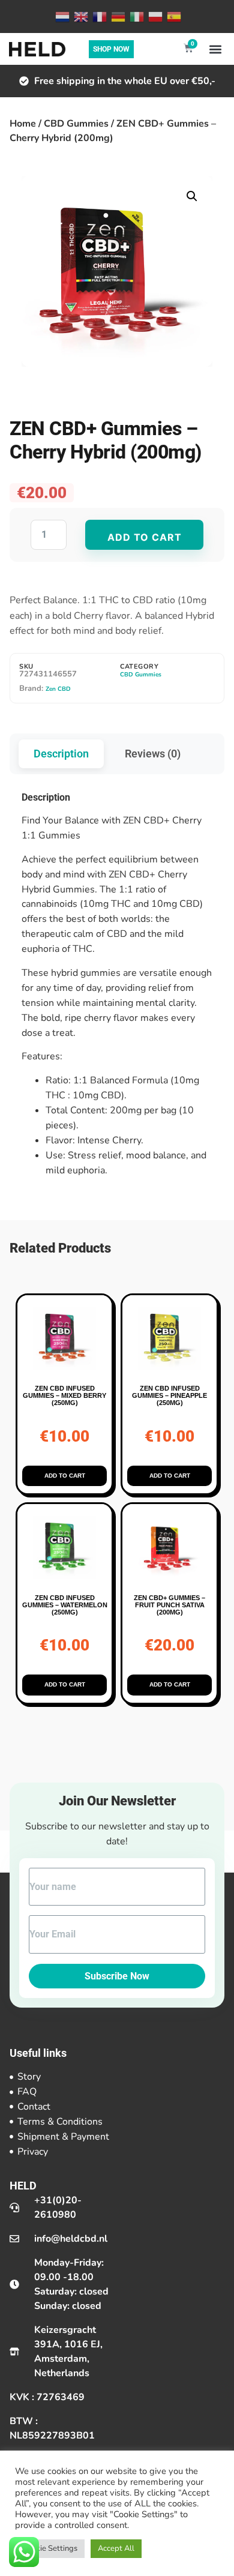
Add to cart (145, 537)
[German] (117, 16)
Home (23, 124)
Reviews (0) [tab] (153, 754)
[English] (80, 16)
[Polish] (154, 16)
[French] (99, 16)
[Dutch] (61, 16)
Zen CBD (58, 689)
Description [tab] (61, 754)
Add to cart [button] (65, 1476)
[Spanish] (173, 16)
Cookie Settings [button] (50, 2548)
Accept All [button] (116, 2548)
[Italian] (136, 16)
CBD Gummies (76, 124)
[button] (215, 49)
